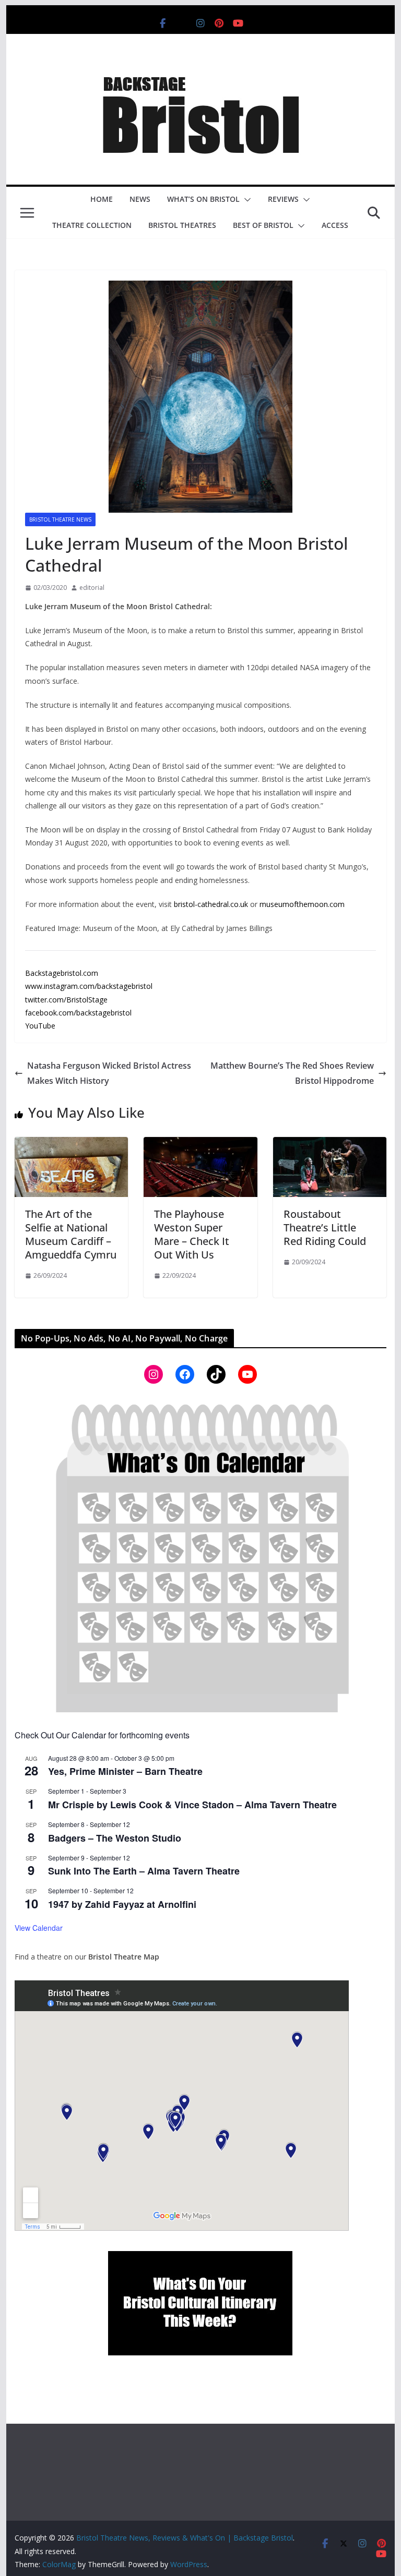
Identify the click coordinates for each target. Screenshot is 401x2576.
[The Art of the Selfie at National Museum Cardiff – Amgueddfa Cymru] (72, 1144)
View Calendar (39, 1928)
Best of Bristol (263, 225)
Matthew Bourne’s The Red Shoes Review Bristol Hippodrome (292, 1073)
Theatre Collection (92, 225)
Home (102, 199)
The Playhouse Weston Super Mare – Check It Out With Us (192, 1234)
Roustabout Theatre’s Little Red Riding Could (325, 1227)
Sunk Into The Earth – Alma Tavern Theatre (144, 1871)
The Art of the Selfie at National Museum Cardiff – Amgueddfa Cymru (71, 1234)
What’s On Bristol (203, 199)
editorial (92, 588)
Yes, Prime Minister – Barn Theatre (125, 1771)
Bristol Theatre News (60, 519)
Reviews (283, 199)
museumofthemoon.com (302, 904)
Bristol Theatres (182, 225)
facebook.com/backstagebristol (78, 1013)
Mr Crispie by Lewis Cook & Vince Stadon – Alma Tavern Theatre (192, 1805)
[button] (245, 200)
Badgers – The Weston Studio (115, 1838)
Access (335, 225)
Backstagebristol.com (62, 973)
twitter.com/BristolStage (66, 1000)
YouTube (40, 1026)
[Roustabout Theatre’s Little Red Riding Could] (330, 1144)
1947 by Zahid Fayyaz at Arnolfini (122, 1904)
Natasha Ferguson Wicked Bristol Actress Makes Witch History (109, 1073)
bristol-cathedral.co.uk (211, 904)
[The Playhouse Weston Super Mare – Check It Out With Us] (200, 1144)
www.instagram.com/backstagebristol (89, 986)
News (140, 199)
